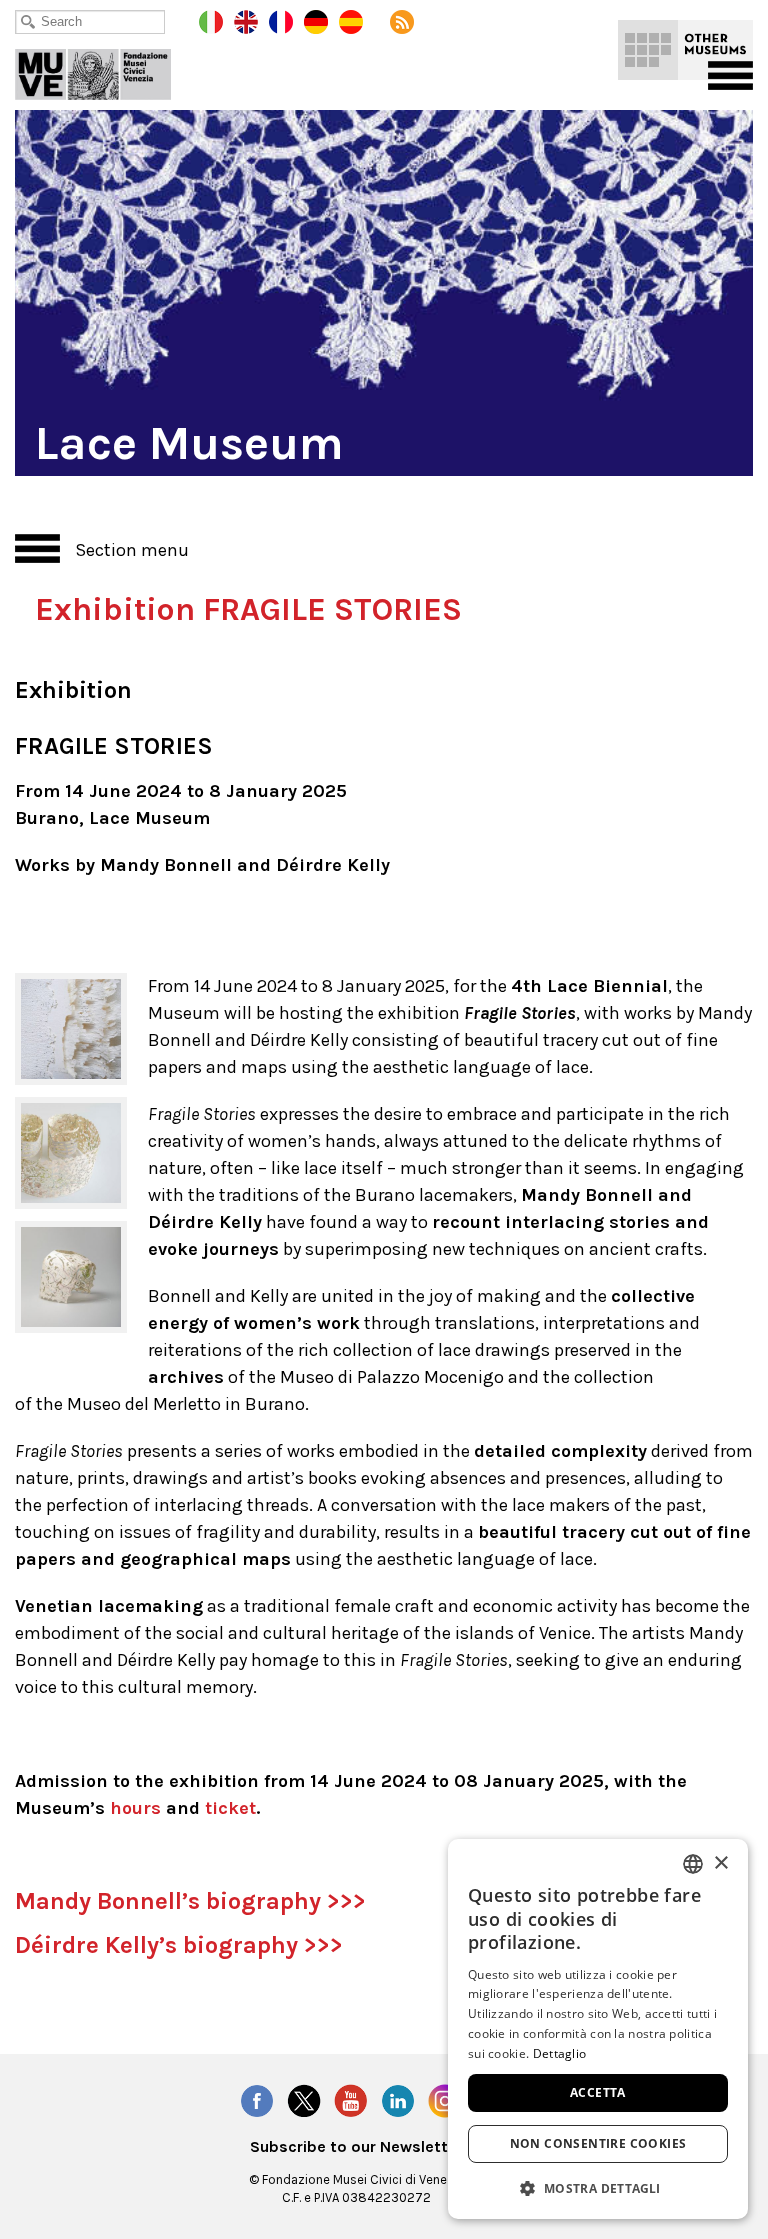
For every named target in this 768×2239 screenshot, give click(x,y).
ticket (230, 1808)
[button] (598, 2187)
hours (135, 1808)
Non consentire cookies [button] (598, 2143)
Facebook (257, 2101)
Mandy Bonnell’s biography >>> (190, 1901)
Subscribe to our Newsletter (356, 2147)
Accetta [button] (598, 2092)
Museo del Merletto (107, 70)
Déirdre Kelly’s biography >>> (179, 1945)
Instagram (445, 2101)
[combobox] (693, 1864)
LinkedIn (398, 2101)
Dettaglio (560, 2053)
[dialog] (598, 2029)
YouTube (351, 2101)
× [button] (720, 1863)
